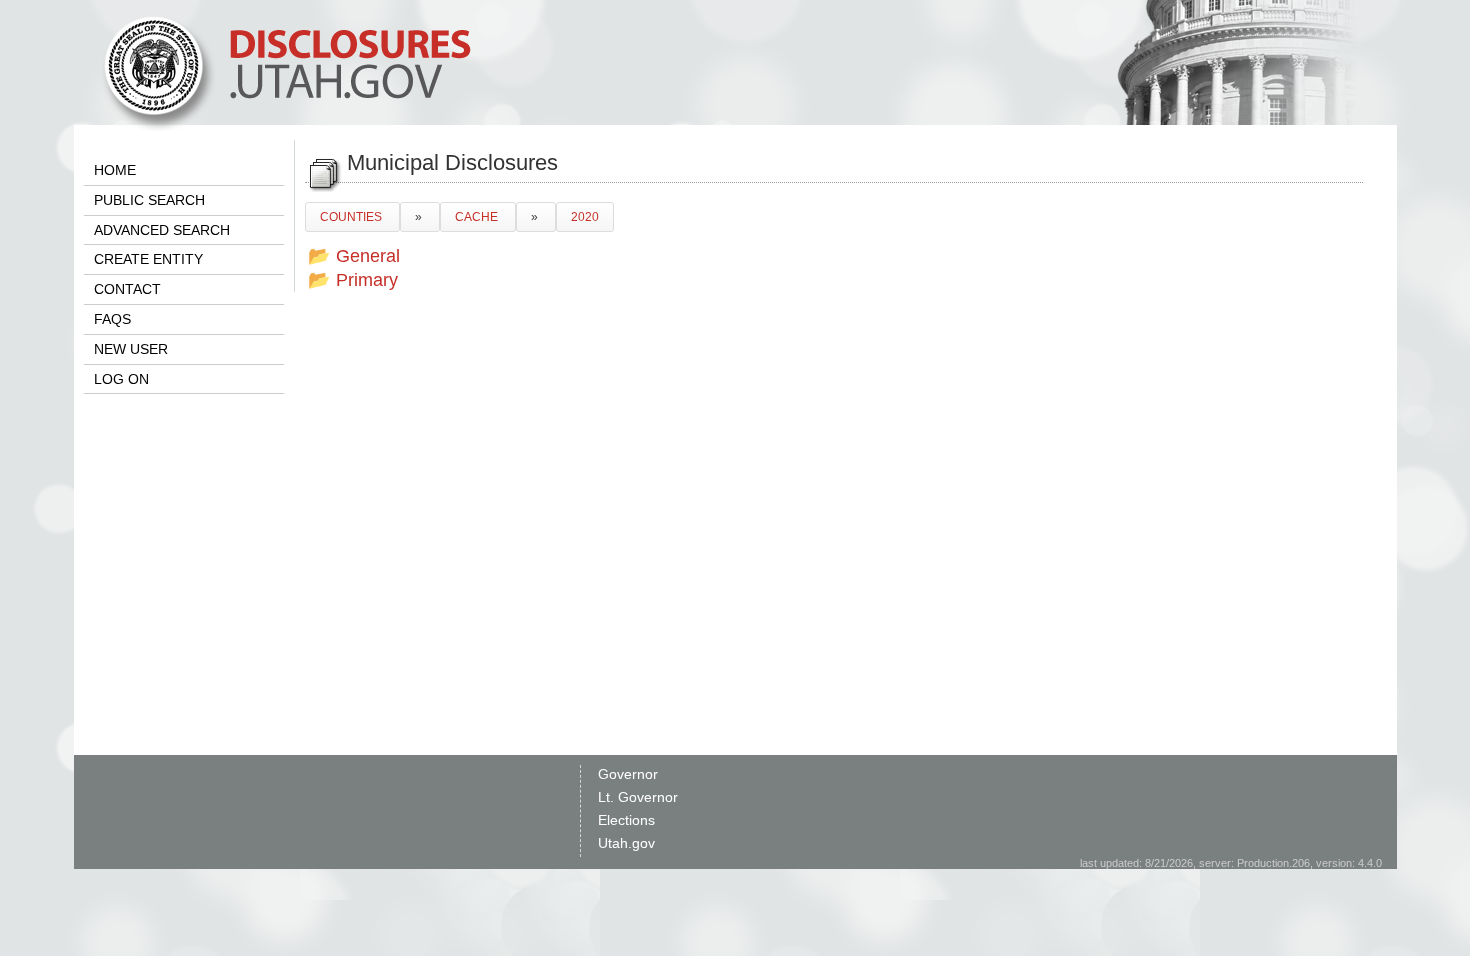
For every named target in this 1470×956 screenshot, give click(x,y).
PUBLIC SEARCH (149, 200)
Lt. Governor (638, 797)
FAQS (112, 319)
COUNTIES (352, 217)
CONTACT (127, 289)
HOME (115, 170)
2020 (585, 217)
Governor (628, 774)
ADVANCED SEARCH (162, 230)
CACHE (478, 217)
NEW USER (131, 349)
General (368, 256)
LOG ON (121, 379)
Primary (367, 280)
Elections (626, 820)
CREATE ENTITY (148, 259)
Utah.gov (626, 843)
